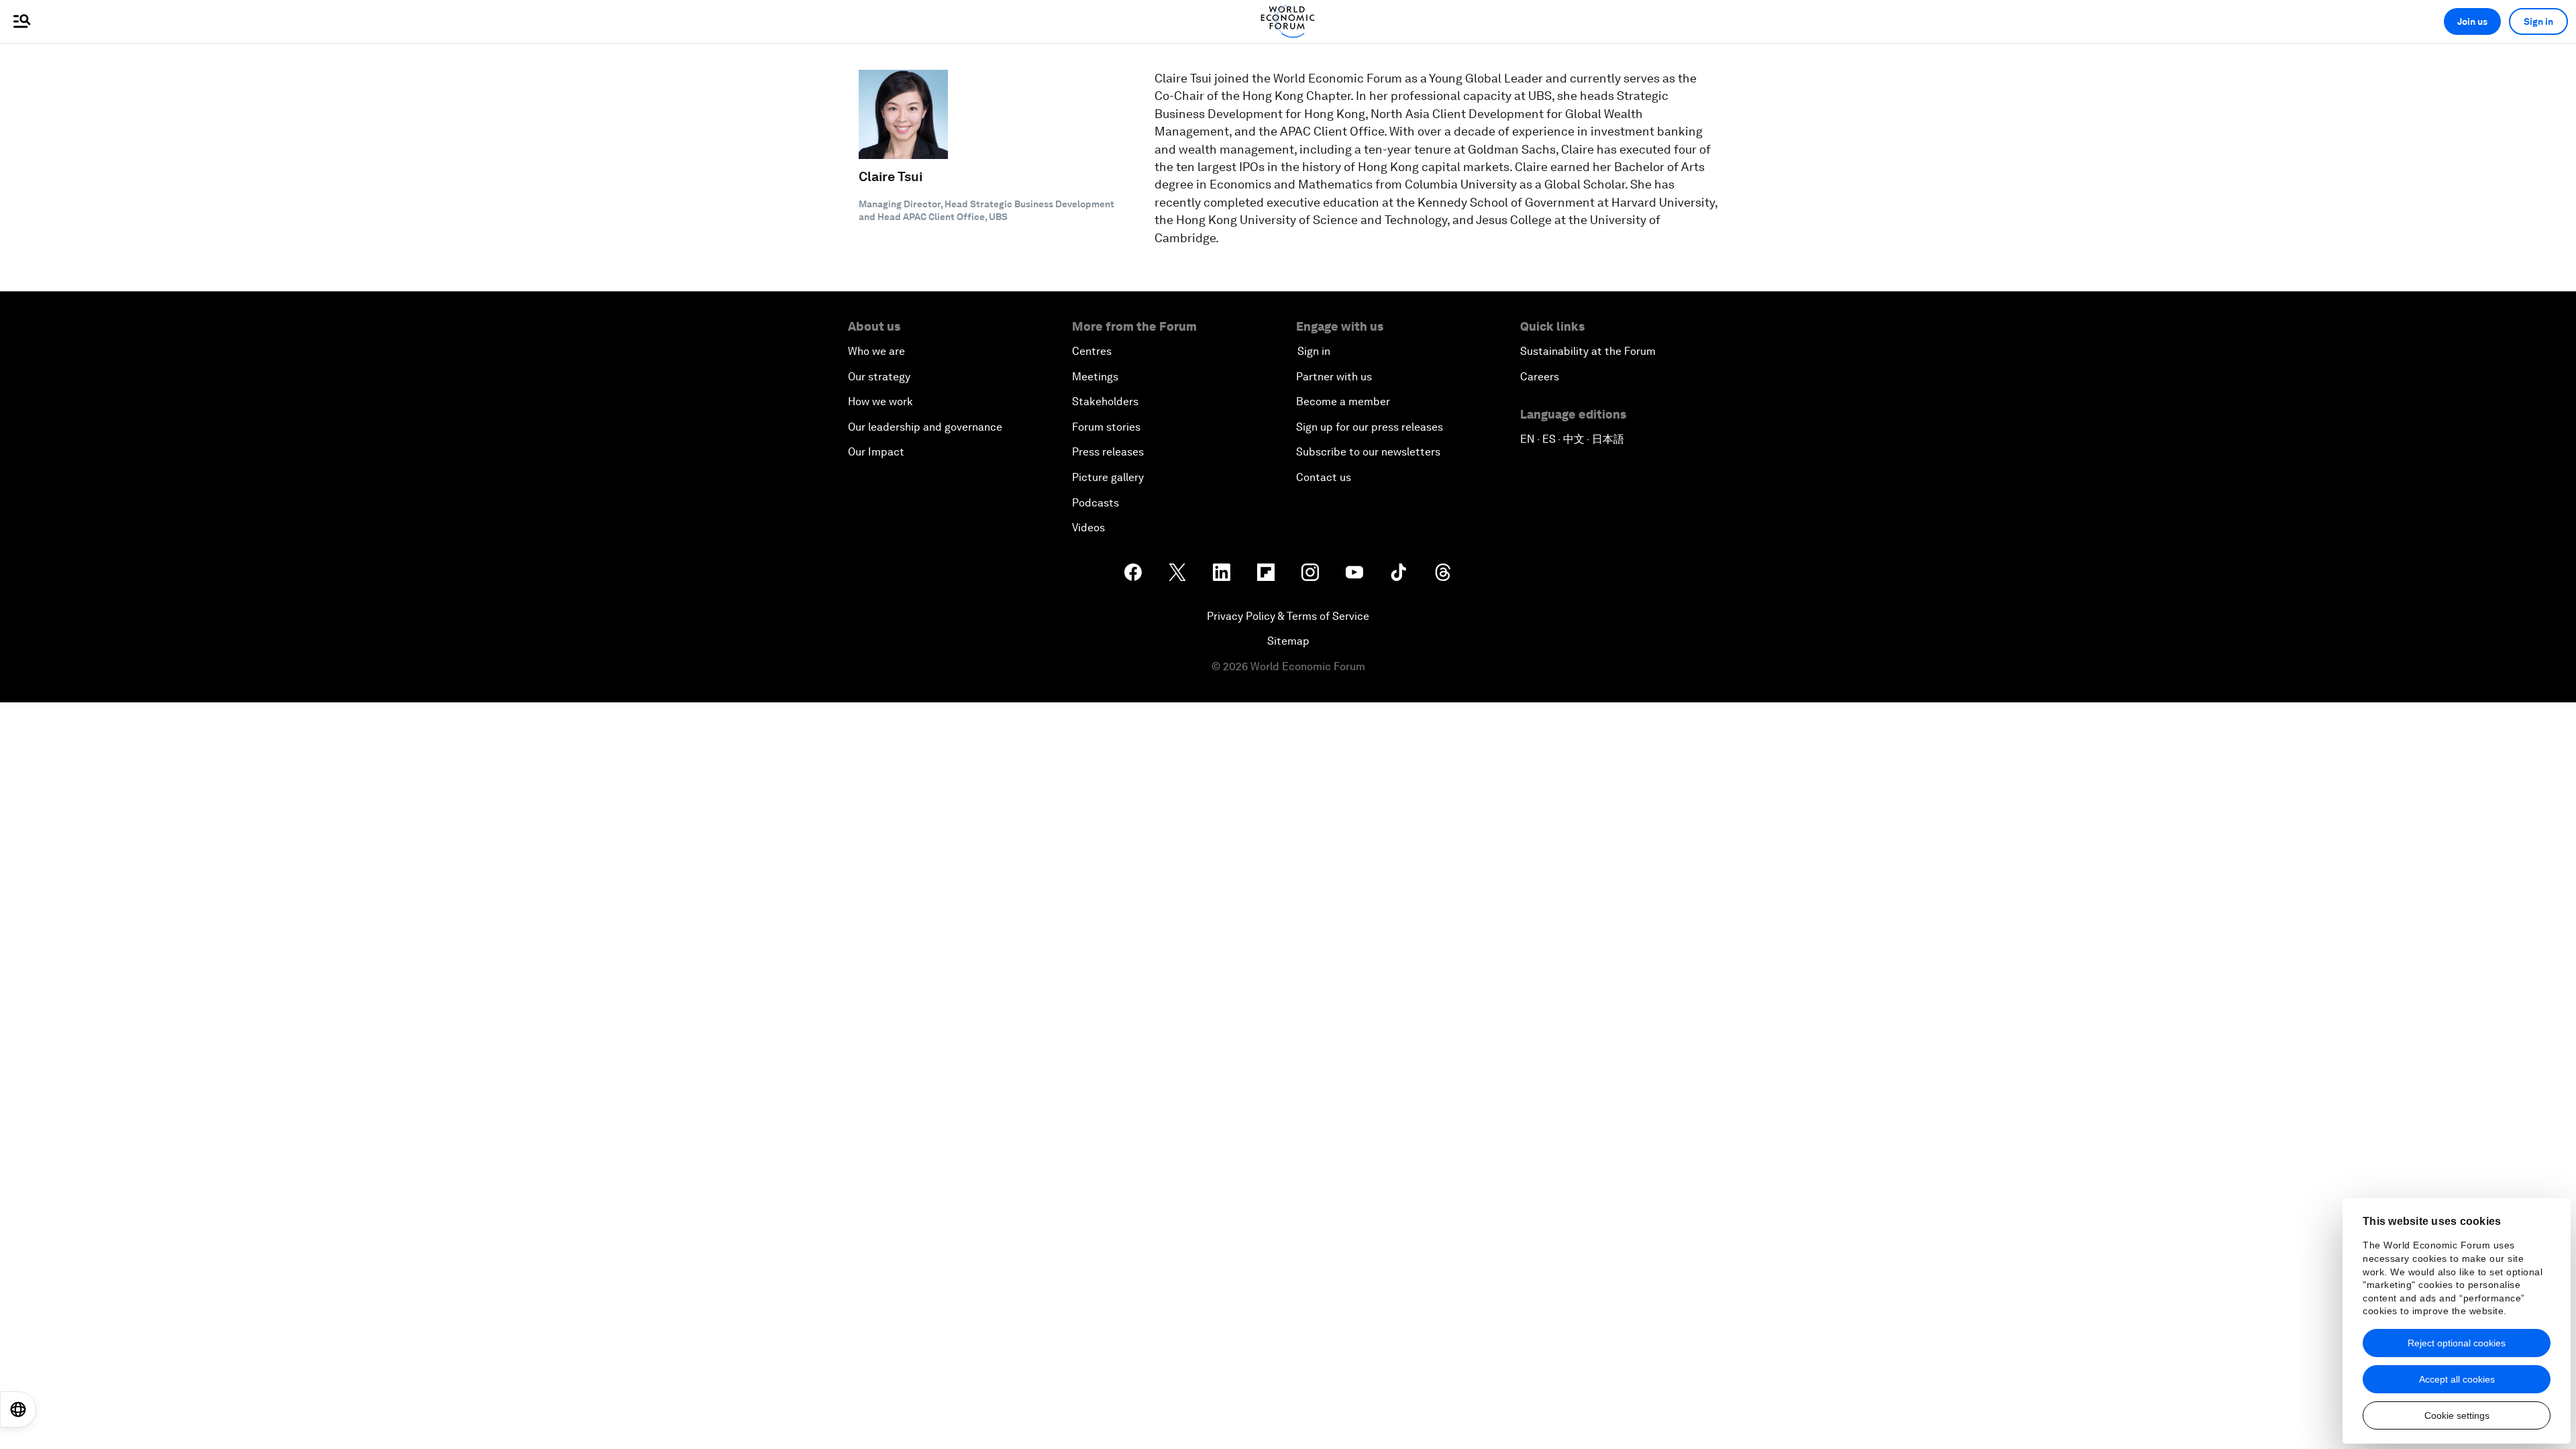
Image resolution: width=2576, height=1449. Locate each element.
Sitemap (1288, 641)
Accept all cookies (2457, 1379)
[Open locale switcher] (18, 1409)
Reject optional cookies (2457, 1343)
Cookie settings (2457, 1415)
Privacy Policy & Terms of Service (1288, 616)
